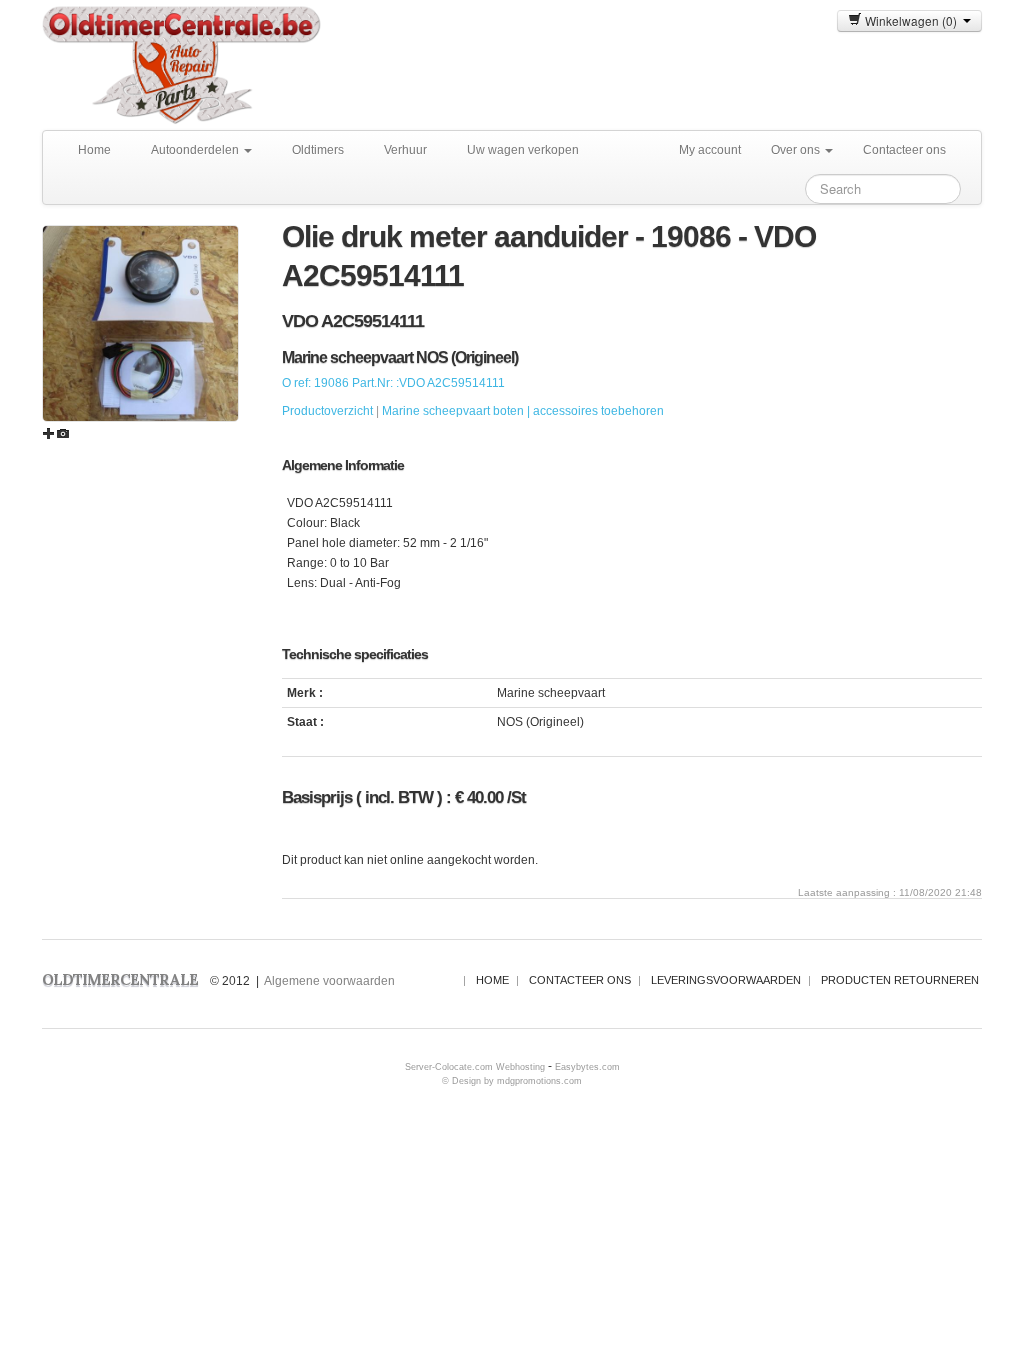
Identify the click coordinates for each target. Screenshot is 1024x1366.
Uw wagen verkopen (523, 150)
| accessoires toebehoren (595, 411)
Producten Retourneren (900, 980)
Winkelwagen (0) (912, 20)
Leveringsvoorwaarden (726, 980)
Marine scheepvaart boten (453, 411)
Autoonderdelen (196, 150)
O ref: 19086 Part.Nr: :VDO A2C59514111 (393, 383)
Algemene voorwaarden (329, 981)
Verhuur (405, 150)
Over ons (797, 150)
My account (710, 150)
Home (94, 150)
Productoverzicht (327, 411)
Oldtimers (318, 150)
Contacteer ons (904, 150)
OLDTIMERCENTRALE (120, 979)
